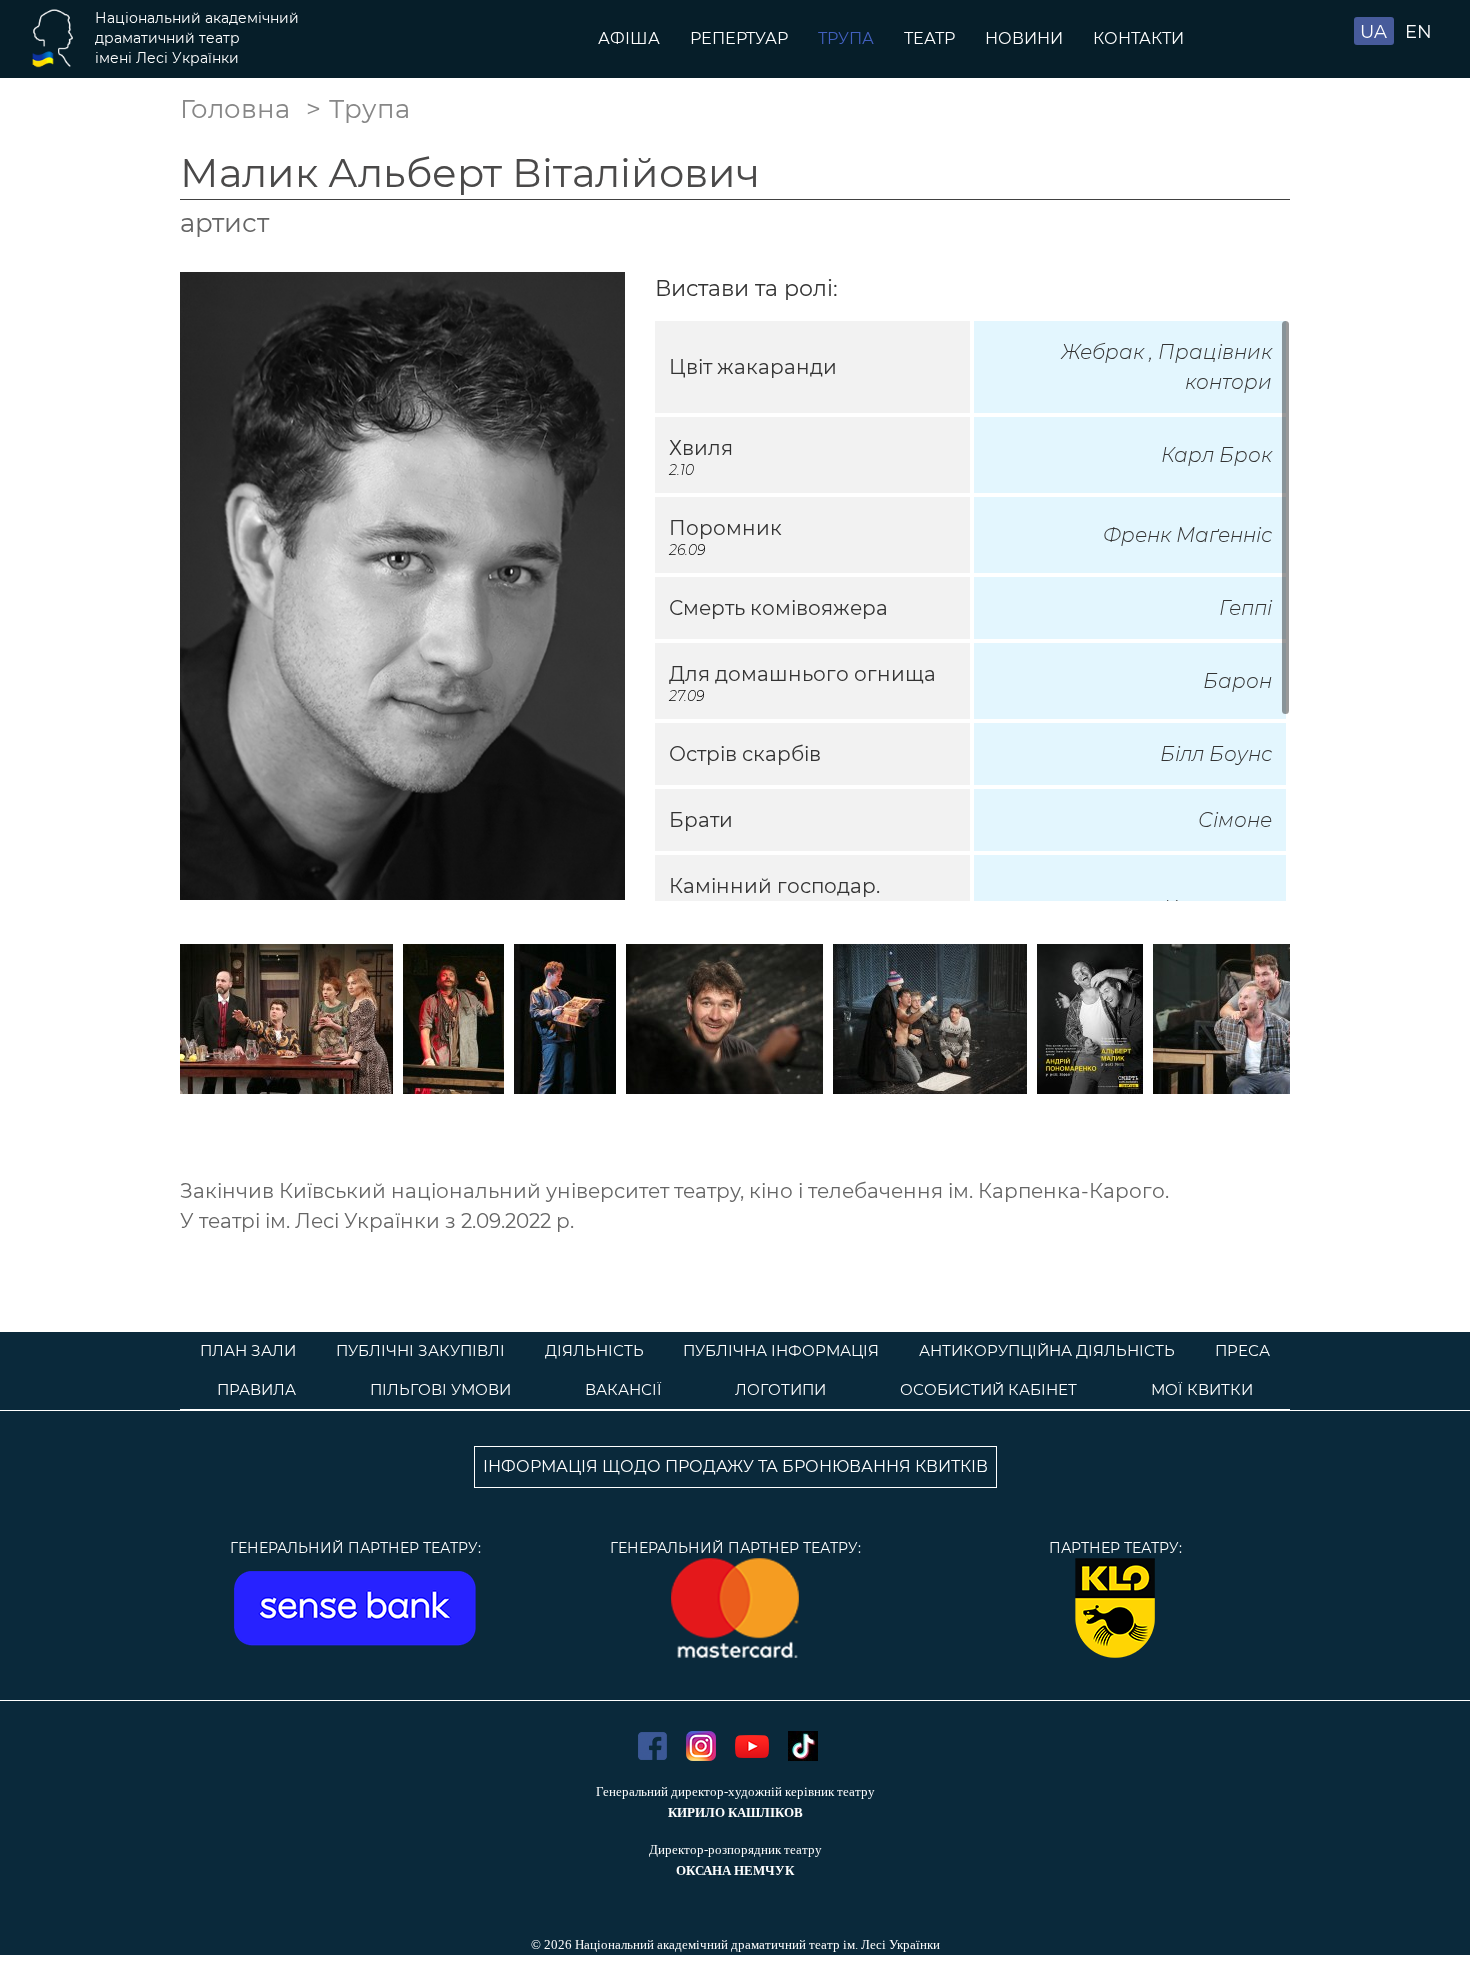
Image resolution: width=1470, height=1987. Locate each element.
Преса (1242, 1350)
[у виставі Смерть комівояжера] (1090, 1017)
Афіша (629, 38)
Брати (701, 820)
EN (1418, 32)
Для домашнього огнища (802, 674)
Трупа (846, 38)
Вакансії (623, 1389)
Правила (256, 1389)
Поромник (725, 528)
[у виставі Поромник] (565, 1017)
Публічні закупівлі (420, 1350)
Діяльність (594, 1350)
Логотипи (780, 1389)
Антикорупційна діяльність (1047, 1350)
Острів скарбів (745, 754)
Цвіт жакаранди (753, 367)
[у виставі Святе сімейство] (286, 1017)
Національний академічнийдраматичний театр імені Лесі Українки (197, 38)
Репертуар (739, 38)
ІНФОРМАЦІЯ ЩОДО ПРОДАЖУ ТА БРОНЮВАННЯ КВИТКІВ (735, 1466)
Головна (235, 109)
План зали (248, 1350)
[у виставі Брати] (724, 1017)
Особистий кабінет (988, 1389)
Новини (1024, 38)
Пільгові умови (440, 1389)
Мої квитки (1202, 1389)
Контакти (1138, 38)
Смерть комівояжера (778, 608)
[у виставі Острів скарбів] (453, 1017)
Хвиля (701, 448)
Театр (929, 38)
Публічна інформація (781, 1350)
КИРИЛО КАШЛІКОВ (735, 1812)
